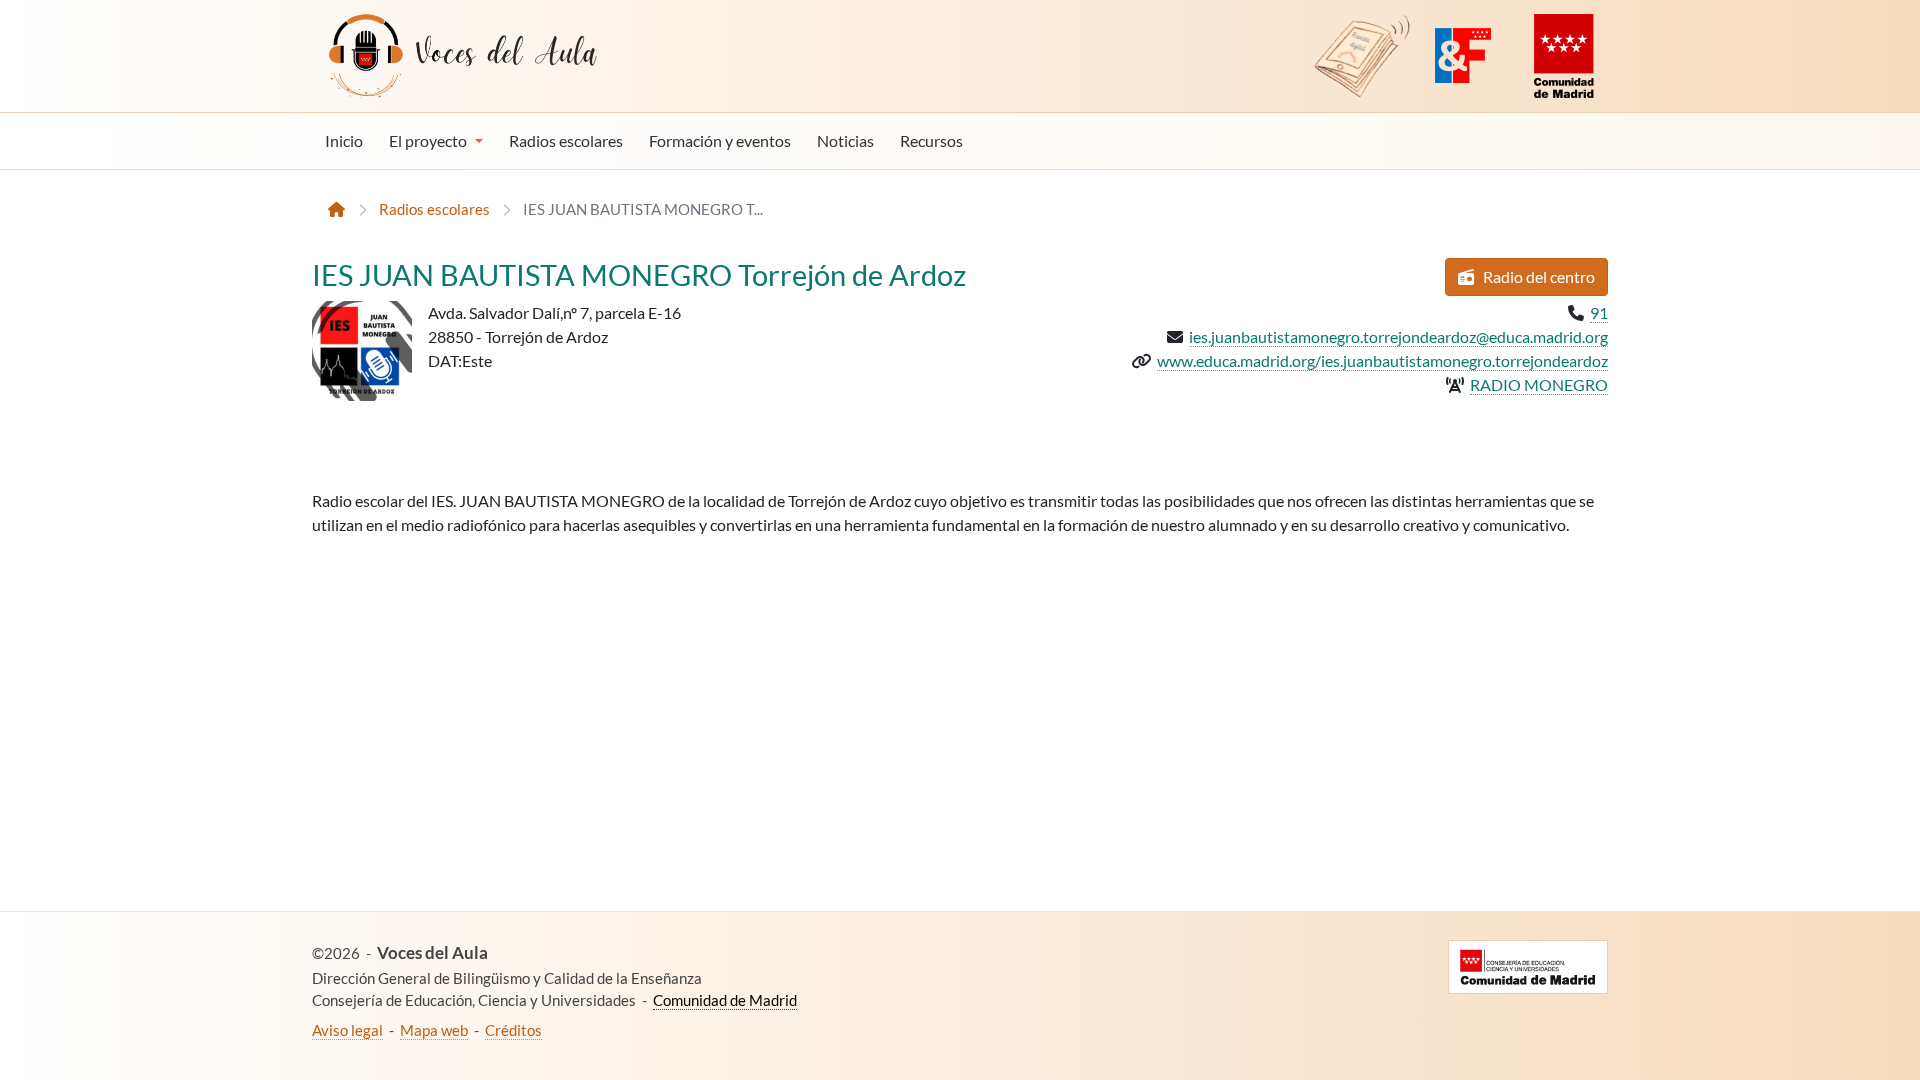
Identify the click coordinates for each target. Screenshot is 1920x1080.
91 (1599, 312)
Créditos (513, 1030)
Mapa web (434, 1030)
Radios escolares (566, 140)
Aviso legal (347, 1030)
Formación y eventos (720, 140)
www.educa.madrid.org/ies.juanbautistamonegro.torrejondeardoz (1382, 360)
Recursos (931, 140)
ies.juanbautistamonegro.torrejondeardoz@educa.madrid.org (1398, 336)
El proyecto (428, 140)
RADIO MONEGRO (1539, 384)
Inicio (344, 140)
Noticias (845, 140)
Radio (1537, 276)
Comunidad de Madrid (725, 1000)
